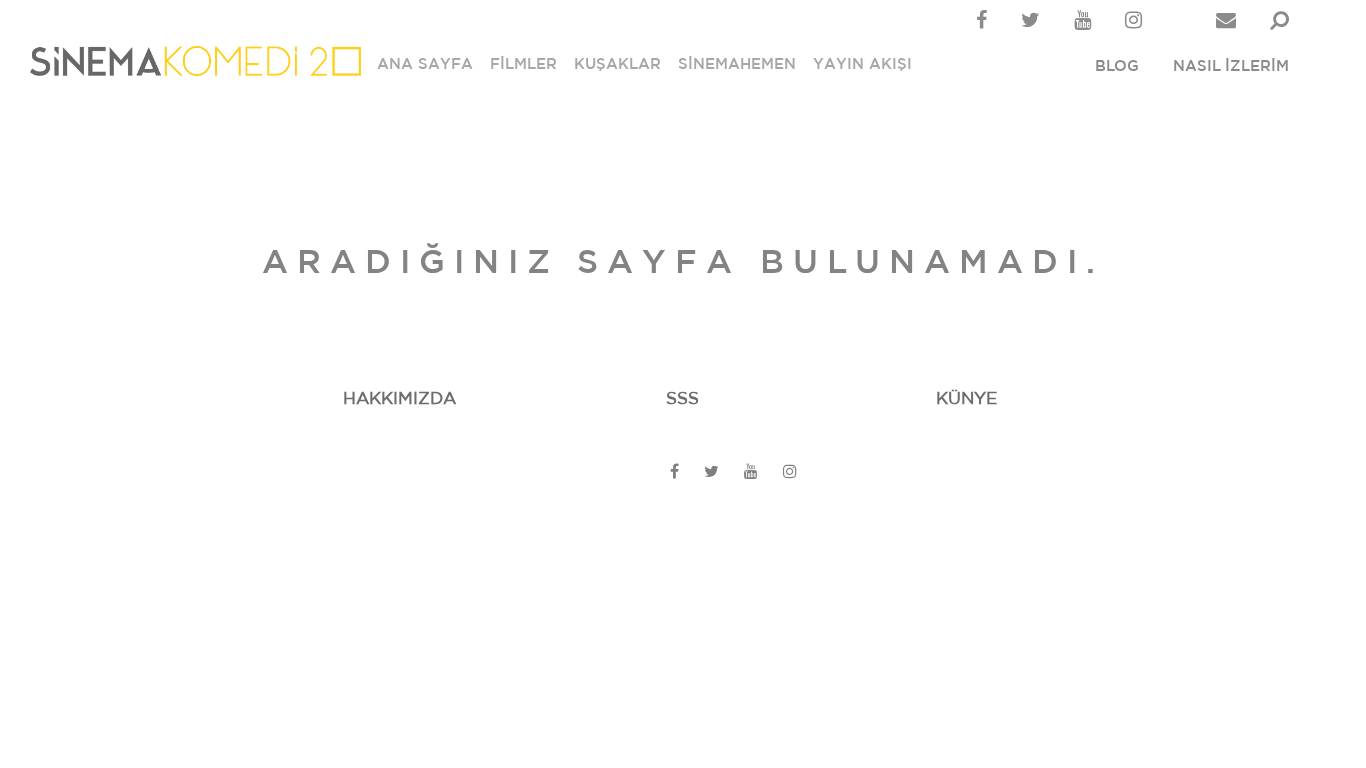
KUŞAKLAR (617, 64)
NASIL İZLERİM (1231, 66)
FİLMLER (523, 64)
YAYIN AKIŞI (862, 64)
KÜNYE (966, 398)
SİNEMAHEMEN (737, 64)
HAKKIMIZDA (399, 398)
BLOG (1117, 66)
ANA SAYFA (425, 64)
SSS (682, 398)
